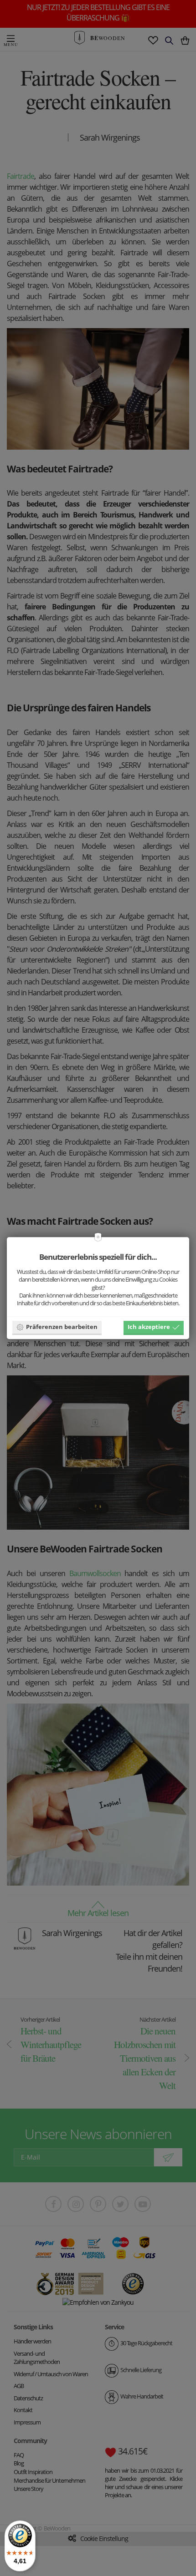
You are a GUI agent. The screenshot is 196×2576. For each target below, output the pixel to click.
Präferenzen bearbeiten (62, 1327)
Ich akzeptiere (149, 1327)
